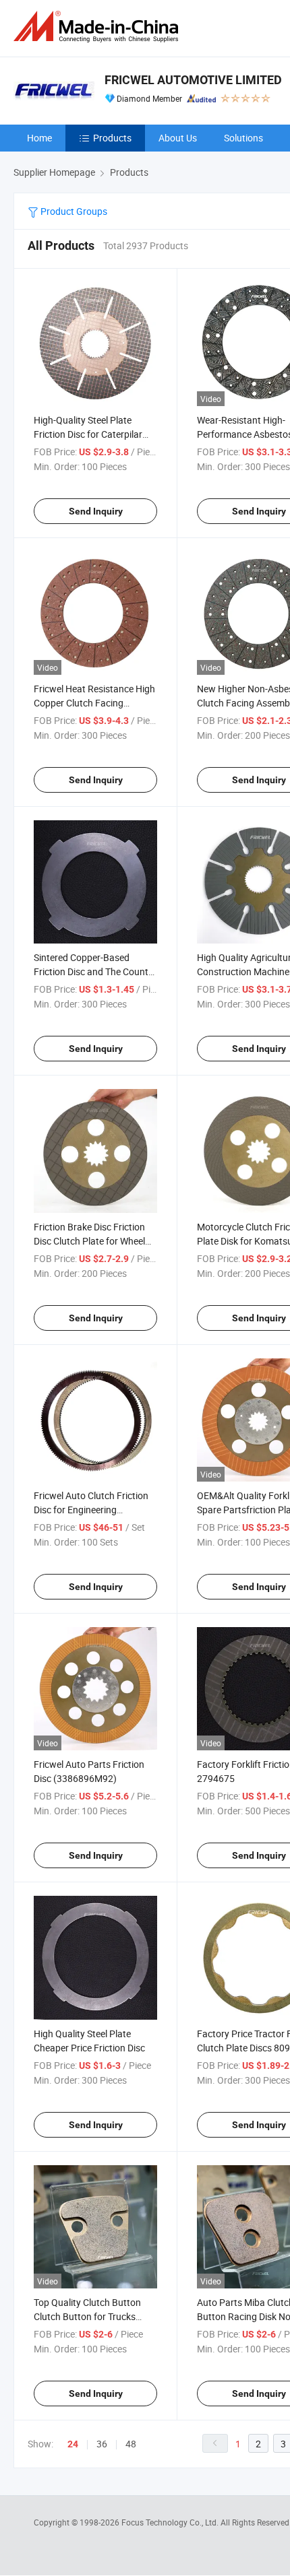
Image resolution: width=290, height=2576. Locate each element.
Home (39, 138)
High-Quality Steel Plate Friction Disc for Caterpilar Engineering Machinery (88, 434)
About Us (178, 138)
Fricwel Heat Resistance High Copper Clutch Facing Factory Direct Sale (94, 703)
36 (102, 2444)
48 (131, 2444)
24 (73, 2444)
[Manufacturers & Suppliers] (98, 27)
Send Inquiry (96, 511)
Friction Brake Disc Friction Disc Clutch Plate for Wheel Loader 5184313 (89, 1241)
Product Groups (73, 211)
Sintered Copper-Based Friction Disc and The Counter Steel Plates (95, 971)
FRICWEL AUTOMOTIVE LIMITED (193, 80)
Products (112, 138)
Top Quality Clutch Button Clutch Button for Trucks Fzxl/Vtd (87, 2316)
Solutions (243, 138)
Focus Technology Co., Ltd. (171, 2522)
